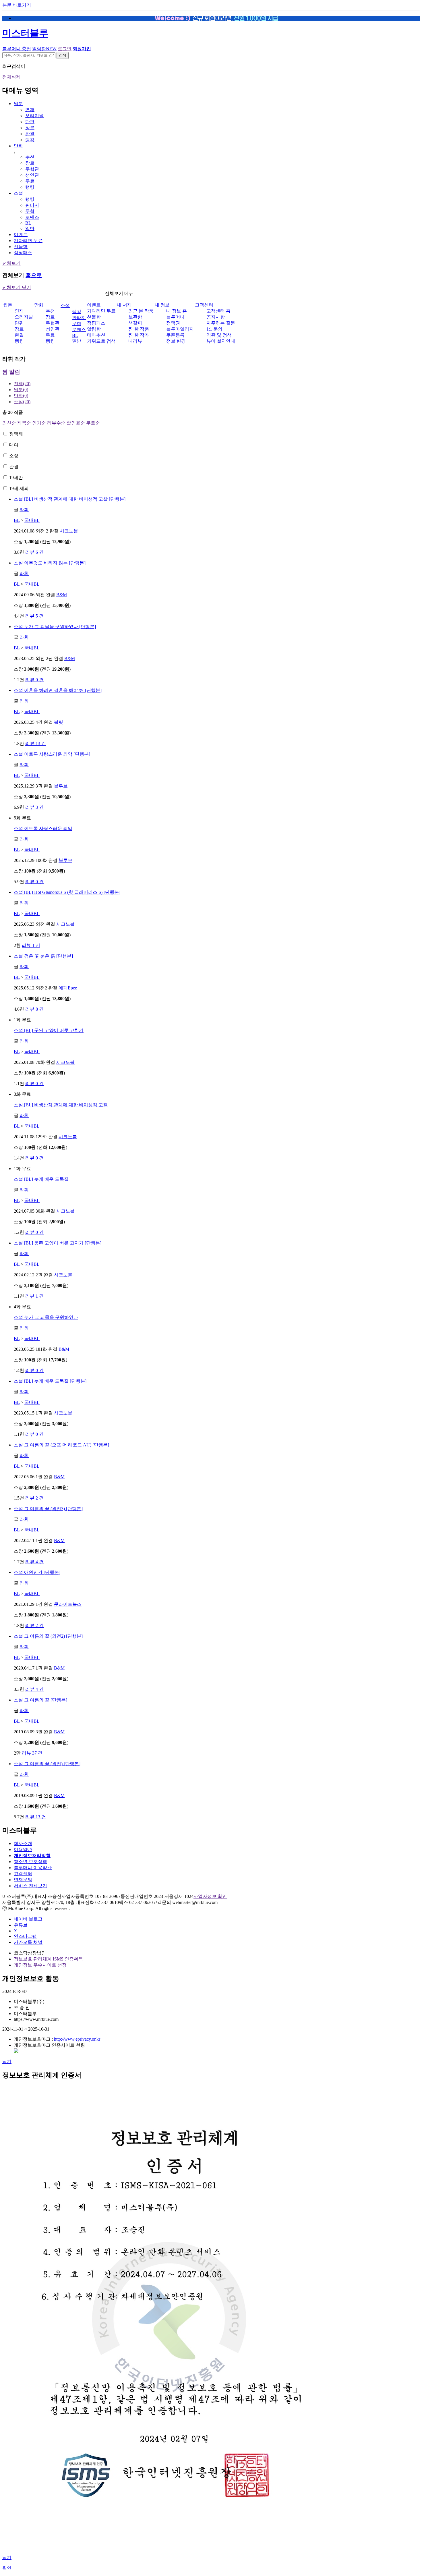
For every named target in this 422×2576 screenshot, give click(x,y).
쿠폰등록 (175, 335)
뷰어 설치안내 (221, 341)
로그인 (65, 49)
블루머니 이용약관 (33, 1868)
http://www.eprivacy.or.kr (77, 2039)
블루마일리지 (180, 329)
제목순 (24, 423)
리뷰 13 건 (36, 743)
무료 (30, 181)
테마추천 (96, 335)
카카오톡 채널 (28, 1942)
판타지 (32, 205)
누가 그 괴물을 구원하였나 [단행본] (55, 627)
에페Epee (68, 988)
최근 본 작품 (141, 311)
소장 (14, 456)
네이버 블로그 (28, 1919)
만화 (18, 146)
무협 (30, 211)
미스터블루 (25, 33)
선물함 (21, 247)
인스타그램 (25, 1936)
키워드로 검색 (101, 341)
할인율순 (76, 423)
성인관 (32, 175)
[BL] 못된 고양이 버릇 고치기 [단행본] (58, 1243)
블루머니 (175, 317)
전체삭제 (11, 77)
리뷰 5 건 (34, 616)
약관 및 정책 (219, 335)
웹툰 (18, 104)
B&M (62, 595)
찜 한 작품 (139, 329)
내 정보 (162, 305)
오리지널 (34, 116)
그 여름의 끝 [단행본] (40, 1700)
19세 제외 (19, 488)
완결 (30, 134)
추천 (30, 157)
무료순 (93, 423)
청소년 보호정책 (30, 1862)
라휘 (24, 510)
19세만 (16, 477)
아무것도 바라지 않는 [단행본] (50, 563)
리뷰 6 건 (34, 552)
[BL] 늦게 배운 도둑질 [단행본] (50, 1381)
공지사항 (216, 317)
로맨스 (32, 217)
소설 (18, 193)
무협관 (32, 169)
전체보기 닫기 (17, 287)
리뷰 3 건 (34, 807)
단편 (30, 122)
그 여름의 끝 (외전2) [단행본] (48, 1636)
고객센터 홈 (218, 311)
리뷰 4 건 (34, 1562)
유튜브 (21, 1925)
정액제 (16, 434)
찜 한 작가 (139, 335)
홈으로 (34, 275)
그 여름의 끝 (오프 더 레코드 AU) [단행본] (61, 1445)
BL (28, 223)
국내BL (32, 520)
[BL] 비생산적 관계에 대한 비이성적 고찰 (61, 1105)
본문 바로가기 (17, 5)
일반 (30, 228)
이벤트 (21, 235)
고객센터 (204, 305)
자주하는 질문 (221, 323)
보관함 (135, 317)
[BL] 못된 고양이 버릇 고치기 (49, 1030)
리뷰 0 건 (34, 680)
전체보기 (11, 263)
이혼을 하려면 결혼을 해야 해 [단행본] (58, 690)
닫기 (7, 2061)
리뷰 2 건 (34, 1498)
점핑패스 (23, 253)
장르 (30, 128)
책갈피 (135, 323)
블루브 (61, 786)
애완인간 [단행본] (37, 1572)
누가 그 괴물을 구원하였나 (46, 1317)
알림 (15, 372)
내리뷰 (135, 341)
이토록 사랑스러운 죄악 (43, 828)
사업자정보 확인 (210, 1896)
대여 (14, 445)
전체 (22, 384)
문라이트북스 (68, 1604)
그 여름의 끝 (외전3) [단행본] (48, 1509)
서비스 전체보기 (30, 1886)
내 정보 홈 (177, 311)
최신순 (9, 423)
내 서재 (124, 305)
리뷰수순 (56, 423)
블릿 (59, 722)
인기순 (39, 423)
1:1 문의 (214, 329)
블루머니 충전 (17, 49)
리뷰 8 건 (34, 1009)
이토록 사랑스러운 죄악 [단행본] (52, 754)
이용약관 (23, 1849)
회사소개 (23, 1843)
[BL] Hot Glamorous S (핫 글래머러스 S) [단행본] (67, 892)
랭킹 (30, 140)
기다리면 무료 (28, 241)
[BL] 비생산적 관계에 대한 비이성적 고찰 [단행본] (70, 499)
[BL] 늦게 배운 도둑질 (41, 1179)
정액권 (173, 323)
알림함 (44, 49)
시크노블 (69, 531)
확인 (7, 2568)
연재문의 (23, 1880)
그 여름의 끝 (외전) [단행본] (47, 1764)
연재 (30, 110)
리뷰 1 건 (31, 945)
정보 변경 (176, 341)
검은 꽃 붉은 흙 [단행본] (43, 956)
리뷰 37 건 (32, 1753)
